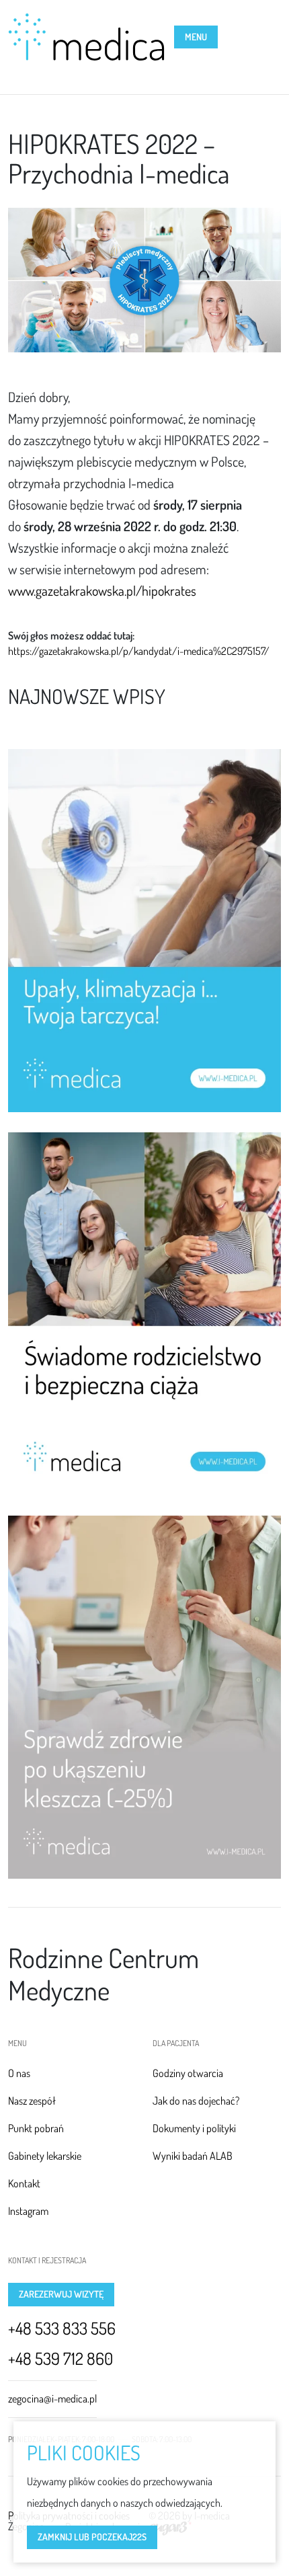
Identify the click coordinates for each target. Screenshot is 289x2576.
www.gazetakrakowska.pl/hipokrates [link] (102, 590)
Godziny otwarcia (188, 2073)
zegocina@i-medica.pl (52, 2398)
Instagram (28, 2211)
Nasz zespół (32, 2101)
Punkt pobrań (36, 2128)
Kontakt (24, 2183)
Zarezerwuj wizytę (61, 2294)
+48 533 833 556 (62, 2328)
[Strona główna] (86, 37)
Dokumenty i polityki (194, 2128)
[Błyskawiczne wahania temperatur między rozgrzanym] (144, 931)
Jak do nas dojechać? (196, 2101)
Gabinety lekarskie (45, 2156)
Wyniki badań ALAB (193, 2156)
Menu (196, 37)
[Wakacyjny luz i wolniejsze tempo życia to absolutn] (144, 1314)
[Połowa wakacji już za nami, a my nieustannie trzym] (144, 1697)
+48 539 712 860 (60, 2358)
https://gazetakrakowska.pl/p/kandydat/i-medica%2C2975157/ (139, 651)
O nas (19, 2073)
